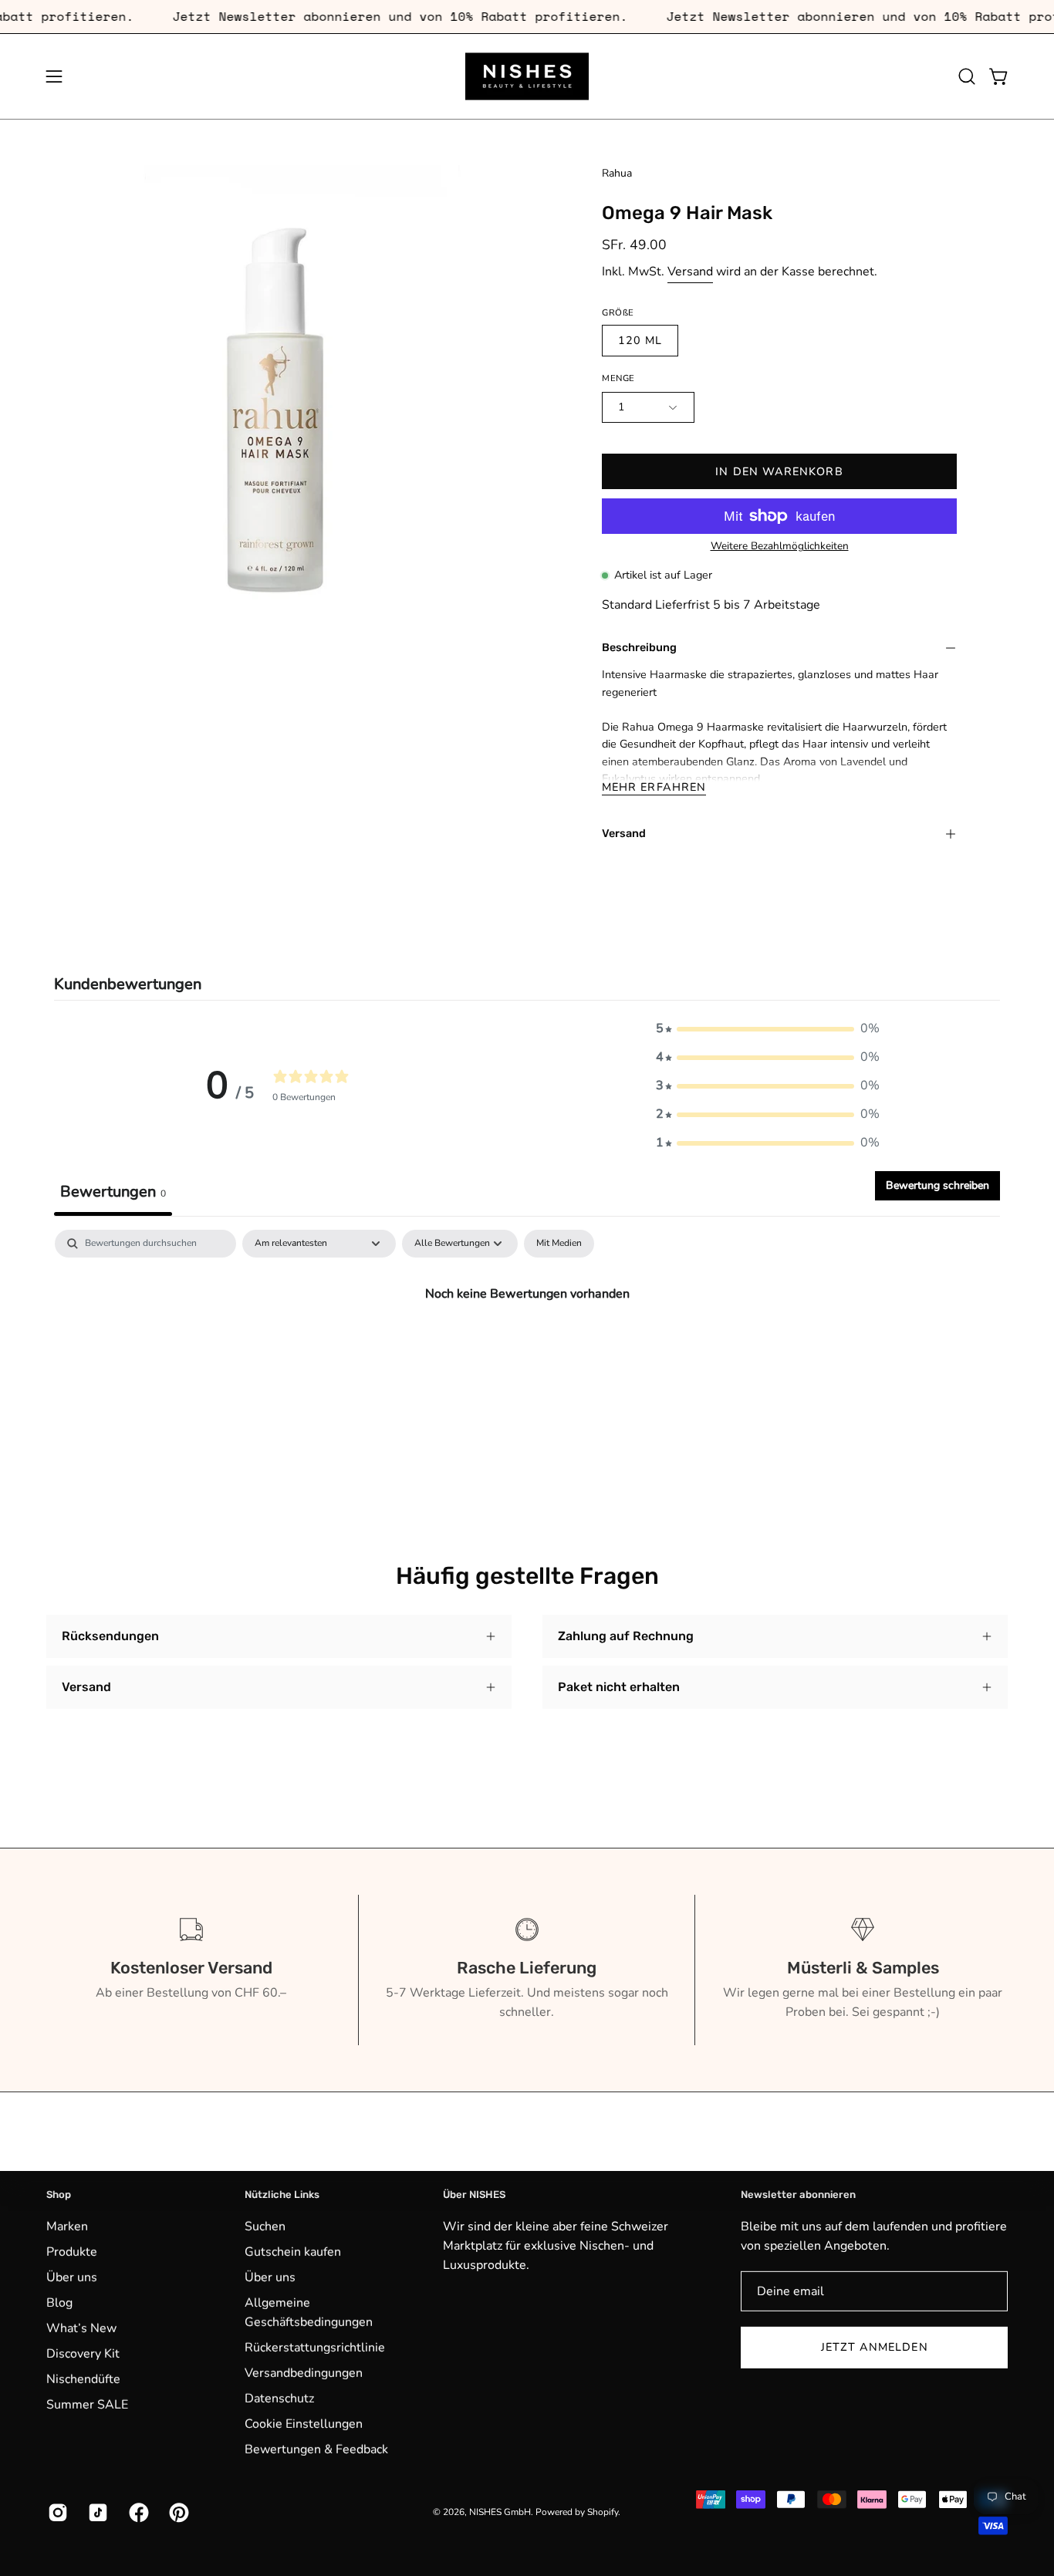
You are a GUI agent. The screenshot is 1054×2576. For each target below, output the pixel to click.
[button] (967, 76)
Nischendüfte (83, 2378)
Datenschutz (279, 2398)
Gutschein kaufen (293, 2251)
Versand (690, 272)
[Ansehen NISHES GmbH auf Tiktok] (96, 2512)
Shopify (603, 2512)
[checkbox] (559, 1244)
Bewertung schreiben (937, 1185)
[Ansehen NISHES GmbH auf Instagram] (56, 2512)
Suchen (265, 2226)
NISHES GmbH (500, 2512)
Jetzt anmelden (875, 2347)
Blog (59, 2302)
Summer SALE (87, 2404)
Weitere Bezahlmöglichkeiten (779, 545)
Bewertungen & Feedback (316, 2449)
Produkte (72, 2251)
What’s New (81, 2328)
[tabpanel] (527, 1345)
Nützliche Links (282, 2194)
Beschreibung (639, 648)
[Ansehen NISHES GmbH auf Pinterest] (177, 2512)
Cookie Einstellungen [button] (304, 2423)
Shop (59, 2194)
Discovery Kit (83, 2353)
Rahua (617, 173)
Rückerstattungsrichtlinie (315, 2347)
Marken (67, 2226)
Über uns (72, 2277)
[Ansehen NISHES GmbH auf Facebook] (137, 2512)
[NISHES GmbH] (527, 76)
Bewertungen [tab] (113, 1192)
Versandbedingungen (304, 2372)
